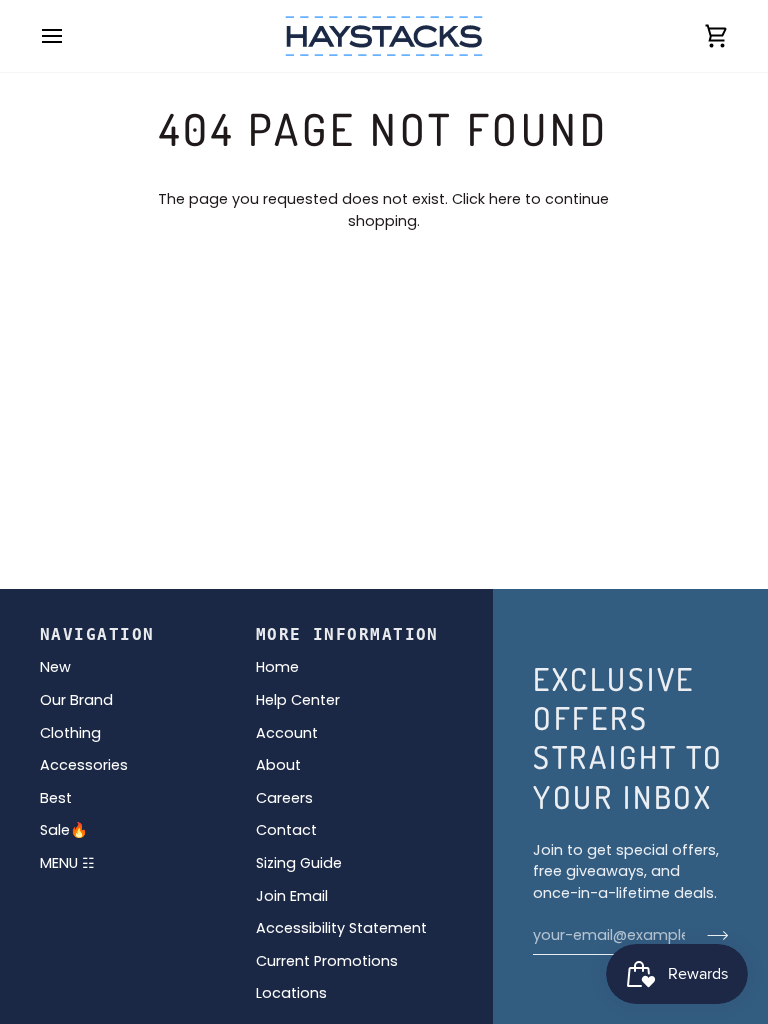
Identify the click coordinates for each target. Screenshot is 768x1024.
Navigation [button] (97, 634)
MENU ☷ (67, 863)
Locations (291, 993)
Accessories (84, 765)
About (278, 765)
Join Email (292, 896)
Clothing (70, 733)
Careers (284, 798)
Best (56, 798)
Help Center (298, 700)
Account (287, 733)
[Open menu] (70, 36)
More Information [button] (347, 634)
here (505, 199)
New (55, 667)
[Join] (711, 935)
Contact (286, 830)
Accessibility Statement (341, 928)
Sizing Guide (299, 863)
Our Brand (76, 700)
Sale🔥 (64, 830)
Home (277, 667)
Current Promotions (327, 961)
